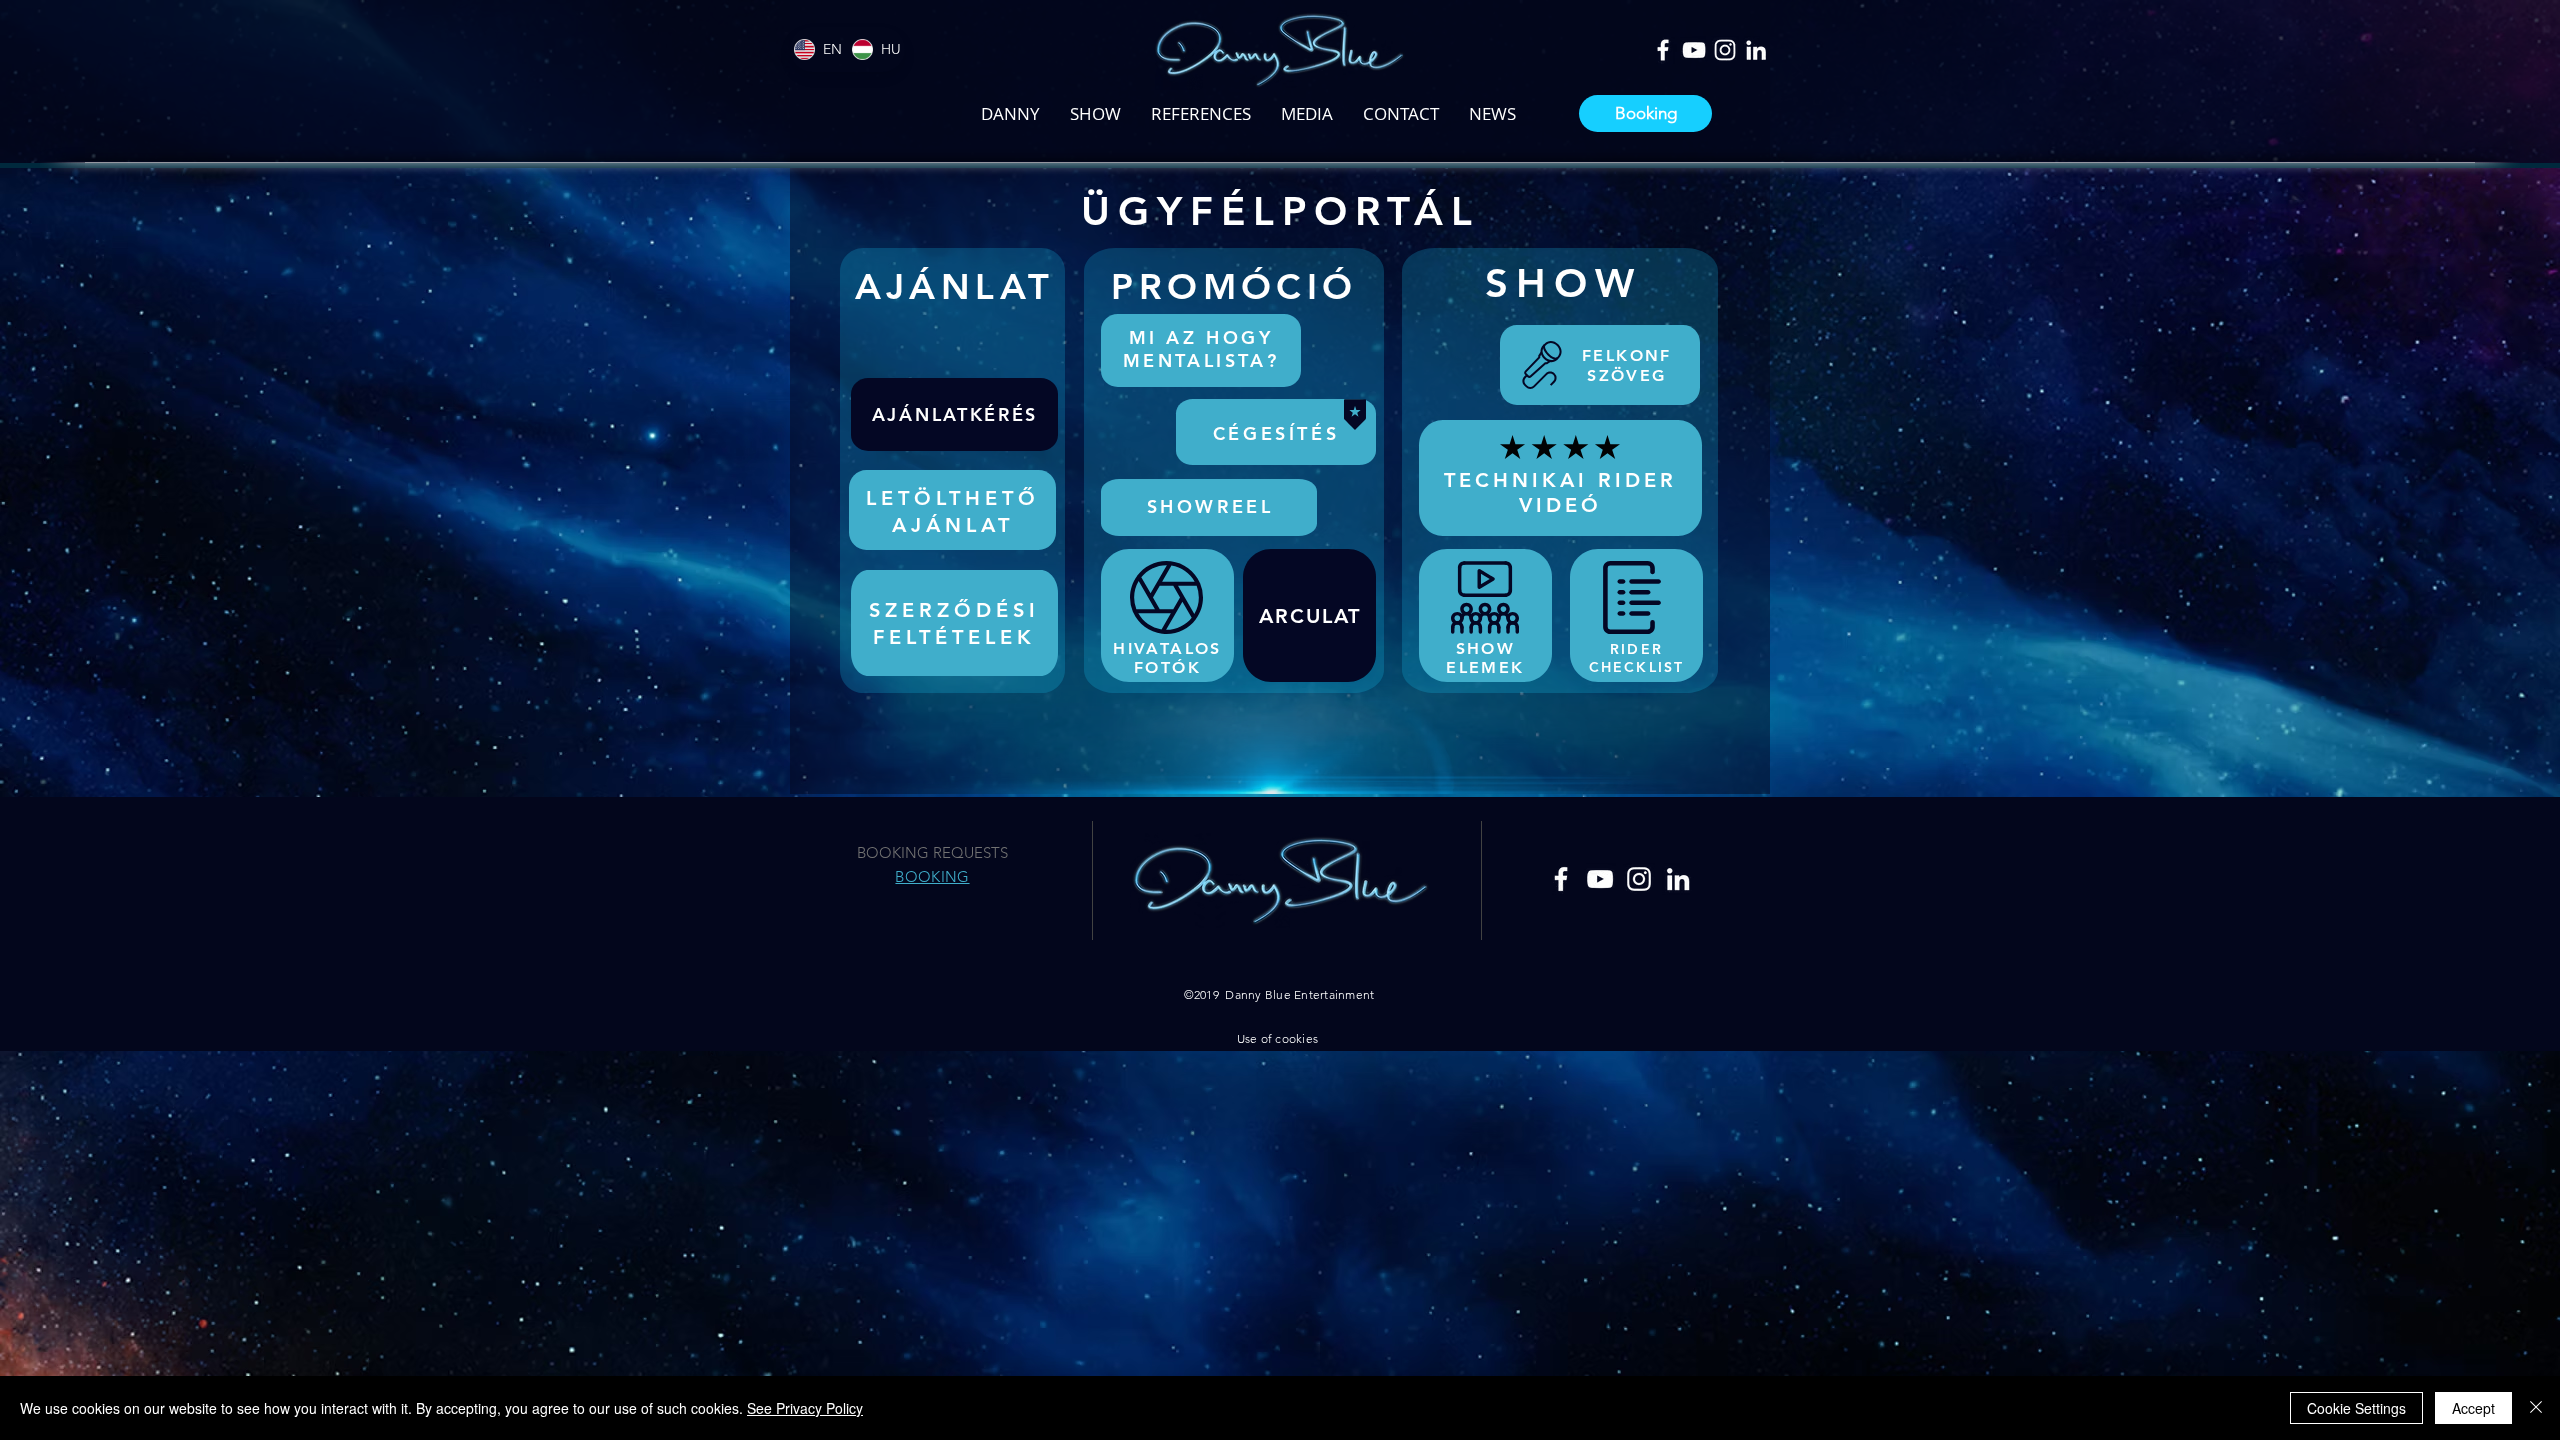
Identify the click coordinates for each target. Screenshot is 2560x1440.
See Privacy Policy (805, 1408)
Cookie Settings (2356, 1408)
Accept (2473, 1408)
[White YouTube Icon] (1694, 50)
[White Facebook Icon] (1663, 50)
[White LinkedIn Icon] (1756, 50)
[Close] (2536, 1408)
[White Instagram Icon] (1725, 50)
